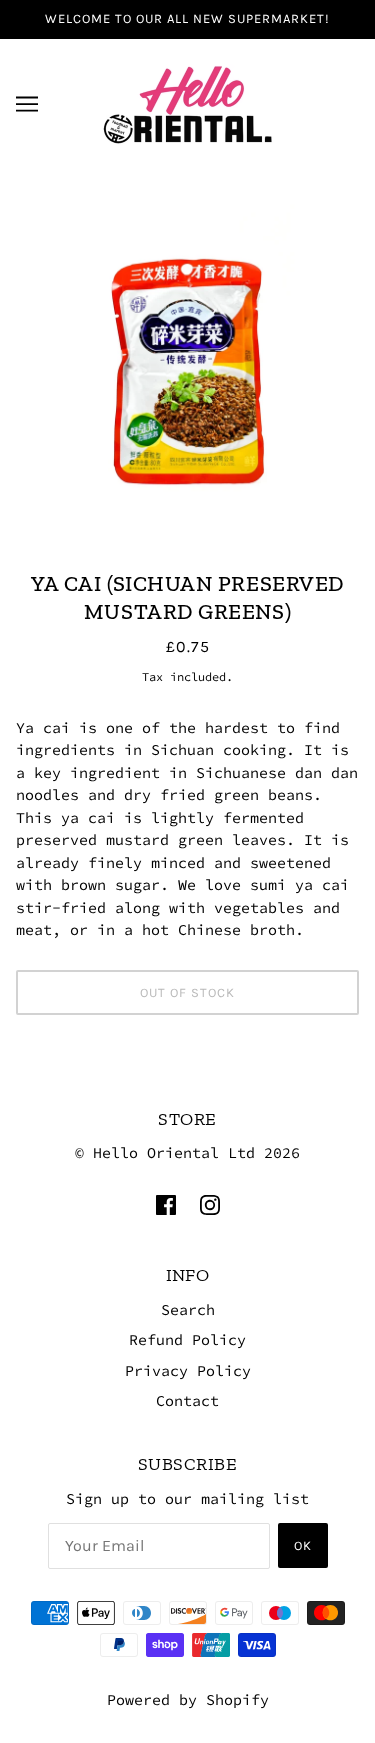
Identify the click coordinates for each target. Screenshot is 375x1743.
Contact (187, 1400)
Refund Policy (187, 1339)
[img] (166, 1204)
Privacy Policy (188, 1370)
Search (188, 1309)
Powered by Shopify (188, 1699)
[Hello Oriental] (188, 101)
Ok (303, 1545)
